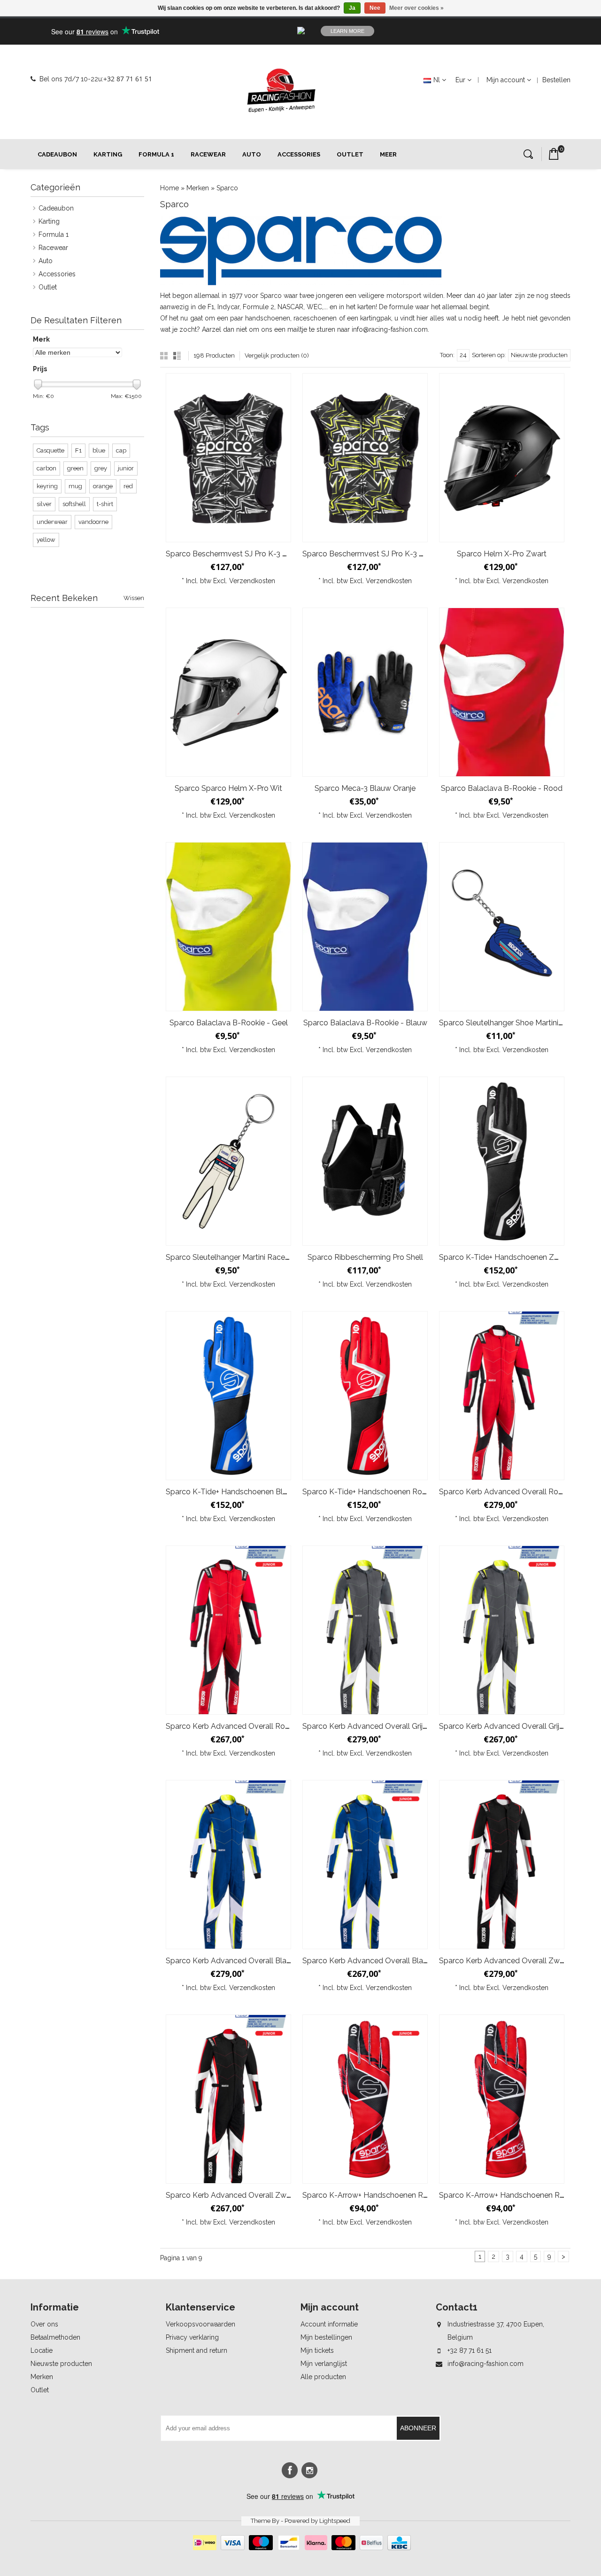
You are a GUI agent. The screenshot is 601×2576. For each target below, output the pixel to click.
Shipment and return (196, 2350)
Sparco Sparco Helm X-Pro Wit (228, 788)
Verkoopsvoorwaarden (200, 2324)
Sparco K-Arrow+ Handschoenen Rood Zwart (518, 2195)
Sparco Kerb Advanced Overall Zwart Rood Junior (252, 2195)
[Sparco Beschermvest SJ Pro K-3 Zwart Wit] (228, 458)
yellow (46, 540)
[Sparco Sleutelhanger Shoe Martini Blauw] (502, 927)
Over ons (44, 2324)
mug (75, 486)
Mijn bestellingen (326, 2337)
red (128, 486)
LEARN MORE (347, 31)
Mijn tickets (317, 2350)
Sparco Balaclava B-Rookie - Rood (502, 788)
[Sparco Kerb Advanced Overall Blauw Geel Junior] (365, 1865)
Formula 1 (156, 154)
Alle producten (323, 2377)
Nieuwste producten (61, 2364)
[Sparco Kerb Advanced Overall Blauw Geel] (228, 1865)
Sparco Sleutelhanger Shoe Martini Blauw (510, 1023)
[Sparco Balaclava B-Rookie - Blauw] (365, 927)
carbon (46, 468)
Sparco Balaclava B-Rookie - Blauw (365, 1023)
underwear (52, 522)
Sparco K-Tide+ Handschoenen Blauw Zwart (243, 1492)
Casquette (50, 450)
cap (121, 450)
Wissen (134, 598)
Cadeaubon (57, 154)
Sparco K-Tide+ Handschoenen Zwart (504, 1257)
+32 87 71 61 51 (128, 79)
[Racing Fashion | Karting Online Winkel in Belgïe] (281, 91)
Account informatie (329, 2324)
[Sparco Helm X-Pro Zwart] (502, 458)
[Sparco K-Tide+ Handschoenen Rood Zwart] (365, 1396)
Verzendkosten (252, 581)
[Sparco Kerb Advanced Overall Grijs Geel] (365, 1630)
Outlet (350, 154)
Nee (375, 8)
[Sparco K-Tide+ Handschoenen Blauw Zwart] (228, 1396)
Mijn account (506, 80)
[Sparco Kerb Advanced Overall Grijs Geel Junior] (502, 1630)
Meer (388, 154)
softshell (74, 504)
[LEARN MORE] (496, 31)
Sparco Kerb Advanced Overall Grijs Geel (373, 1726)
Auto (252, 154)
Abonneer (418, 2428)
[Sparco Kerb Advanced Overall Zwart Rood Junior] (228, 2099)
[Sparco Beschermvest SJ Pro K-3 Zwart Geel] (365, 458)
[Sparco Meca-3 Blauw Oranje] (365, 692)
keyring (47, 486)
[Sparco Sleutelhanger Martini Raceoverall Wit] (228, 1161)
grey (101, 468)
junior (126, 468)
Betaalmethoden (55, 2337)
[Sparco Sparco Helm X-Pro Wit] (228, 692)
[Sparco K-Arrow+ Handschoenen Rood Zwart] (502, 2099)
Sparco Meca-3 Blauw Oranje (365, 788)
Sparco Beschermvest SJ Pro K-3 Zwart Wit (241, 554)
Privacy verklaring (192, 2337)
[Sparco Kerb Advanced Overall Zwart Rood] (502, 1865)
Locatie (42, 2350)
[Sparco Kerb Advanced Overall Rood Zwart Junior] (228, 1630)
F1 (78, 450)
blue (99, 450)
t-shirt (105, 504)
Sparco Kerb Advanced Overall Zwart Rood (515, 1961)
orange (103, 486)
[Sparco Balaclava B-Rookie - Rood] (502, 692)
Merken (198, 188)
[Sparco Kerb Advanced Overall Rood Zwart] (502, 1396)
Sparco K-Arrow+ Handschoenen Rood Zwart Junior (392, 2195)
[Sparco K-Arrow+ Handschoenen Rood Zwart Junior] (365, 2099)
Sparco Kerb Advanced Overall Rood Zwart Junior (252, 1726)
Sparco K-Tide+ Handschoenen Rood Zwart (378, 1492)
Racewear (208, 154)
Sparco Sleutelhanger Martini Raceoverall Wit (244, 1257)
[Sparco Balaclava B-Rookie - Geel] (228, 927)
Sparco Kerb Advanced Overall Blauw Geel (240, 1961)
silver (44, 504)
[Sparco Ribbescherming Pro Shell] (365, 1161)
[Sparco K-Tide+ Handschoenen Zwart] (502, 1161)
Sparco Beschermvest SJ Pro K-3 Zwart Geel (380, 554)
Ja (352, 8)
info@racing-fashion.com (485, 2364)
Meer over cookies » (416, 8)
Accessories (299, 154)
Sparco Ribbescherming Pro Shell (365, 1257)
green (75, 468)
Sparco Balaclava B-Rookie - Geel (229, 1023)
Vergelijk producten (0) (277, 355)
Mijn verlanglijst (324, 2364)
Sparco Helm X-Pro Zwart (502, 554)
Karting (108, 154)
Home (170, 188)
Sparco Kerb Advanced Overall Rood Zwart (515, 1492)
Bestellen (556, 80)
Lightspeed (335, 2521)
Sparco (227, 188)
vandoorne (93, 522)
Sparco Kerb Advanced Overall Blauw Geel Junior (388, 1961)
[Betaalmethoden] (301, 2548)
